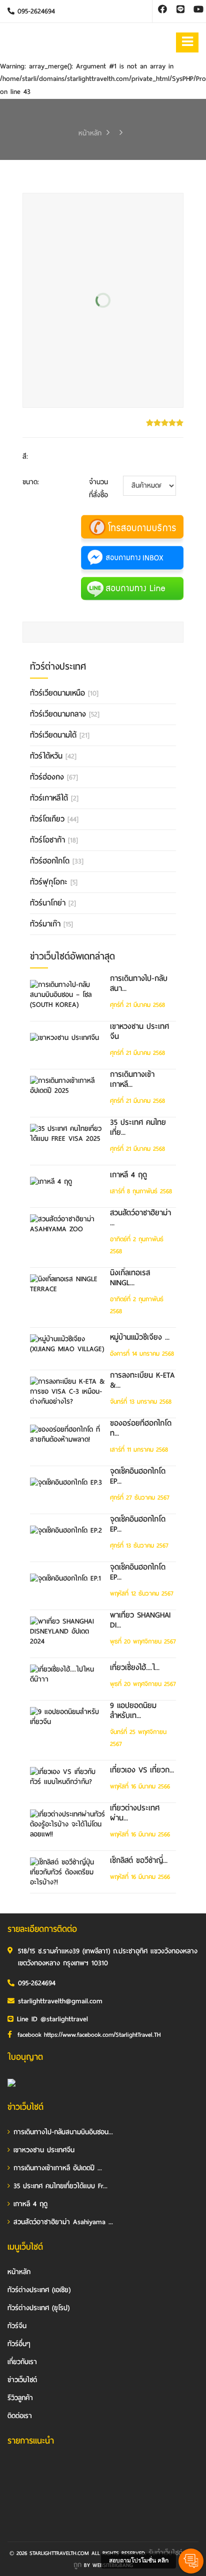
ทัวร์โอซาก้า (54, 840)
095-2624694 (35, 11)
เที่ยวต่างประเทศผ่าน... (135, 1813)
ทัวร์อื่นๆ (19, 2344)
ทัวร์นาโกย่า (53, 903)
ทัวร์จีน (17, 2326)
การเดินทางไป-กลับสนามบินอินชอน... (63, 2132)
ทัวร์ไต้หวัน (53, 756)
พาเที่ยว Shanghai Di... (140, 1620)
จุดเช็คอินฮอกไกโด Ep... (138, 1476)
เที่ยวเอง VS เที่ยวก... (142, 1770)
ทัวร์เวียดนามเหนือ (64, 693)
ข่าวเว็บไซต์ (22, 2380)
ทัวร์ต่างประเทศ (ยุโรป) (38, 2308)
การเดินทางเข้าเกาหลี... (132, 1079)
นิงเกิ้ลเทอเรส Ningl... (130, 1278)
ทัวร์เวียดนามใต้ (60, 735)
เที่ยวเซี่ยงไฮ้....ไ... (135, 1668)
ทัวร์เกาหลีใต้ (54, 798)
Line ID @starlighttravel (52, 2019)
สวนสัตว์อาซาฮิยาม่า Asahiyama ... (63, 2222)
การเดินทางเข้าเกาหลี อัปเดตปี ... (58, 2168)
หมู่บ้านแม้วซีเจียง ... (140, 1337)
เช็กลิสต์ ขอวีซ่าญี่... (139, 1860)
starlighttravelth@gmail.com (60, 2001)
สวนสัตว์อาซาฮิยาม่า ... (140, 1218)
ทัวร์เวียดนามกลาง (65, 714)
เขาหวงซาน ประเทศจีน (139, 1031)
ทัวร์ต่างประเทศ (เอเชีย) (39, 2290)
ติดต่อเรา (20, 2416)
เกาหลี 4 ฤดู (128, 1175)
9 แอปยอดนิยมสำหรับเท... (133, 1711)
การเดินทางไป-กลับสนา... (139, 983)
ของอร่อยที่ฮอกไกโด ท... (141, 1428)
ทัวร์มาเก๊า (51, 924)
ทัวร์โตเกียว (54, 819)
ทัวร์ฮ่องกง (54, 777)
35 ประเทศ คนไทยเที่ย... (138, 1127)
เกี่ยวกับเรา (22, 2362)
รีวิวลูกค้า (20, 2398)
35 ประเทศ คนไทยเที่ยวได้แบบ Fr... (60, 2186)
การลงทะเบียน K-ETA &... (142, 1380)
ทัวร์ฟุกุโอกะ (54, 882)
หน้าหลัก (90, 133)
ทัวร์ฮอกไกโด (57, 861)
